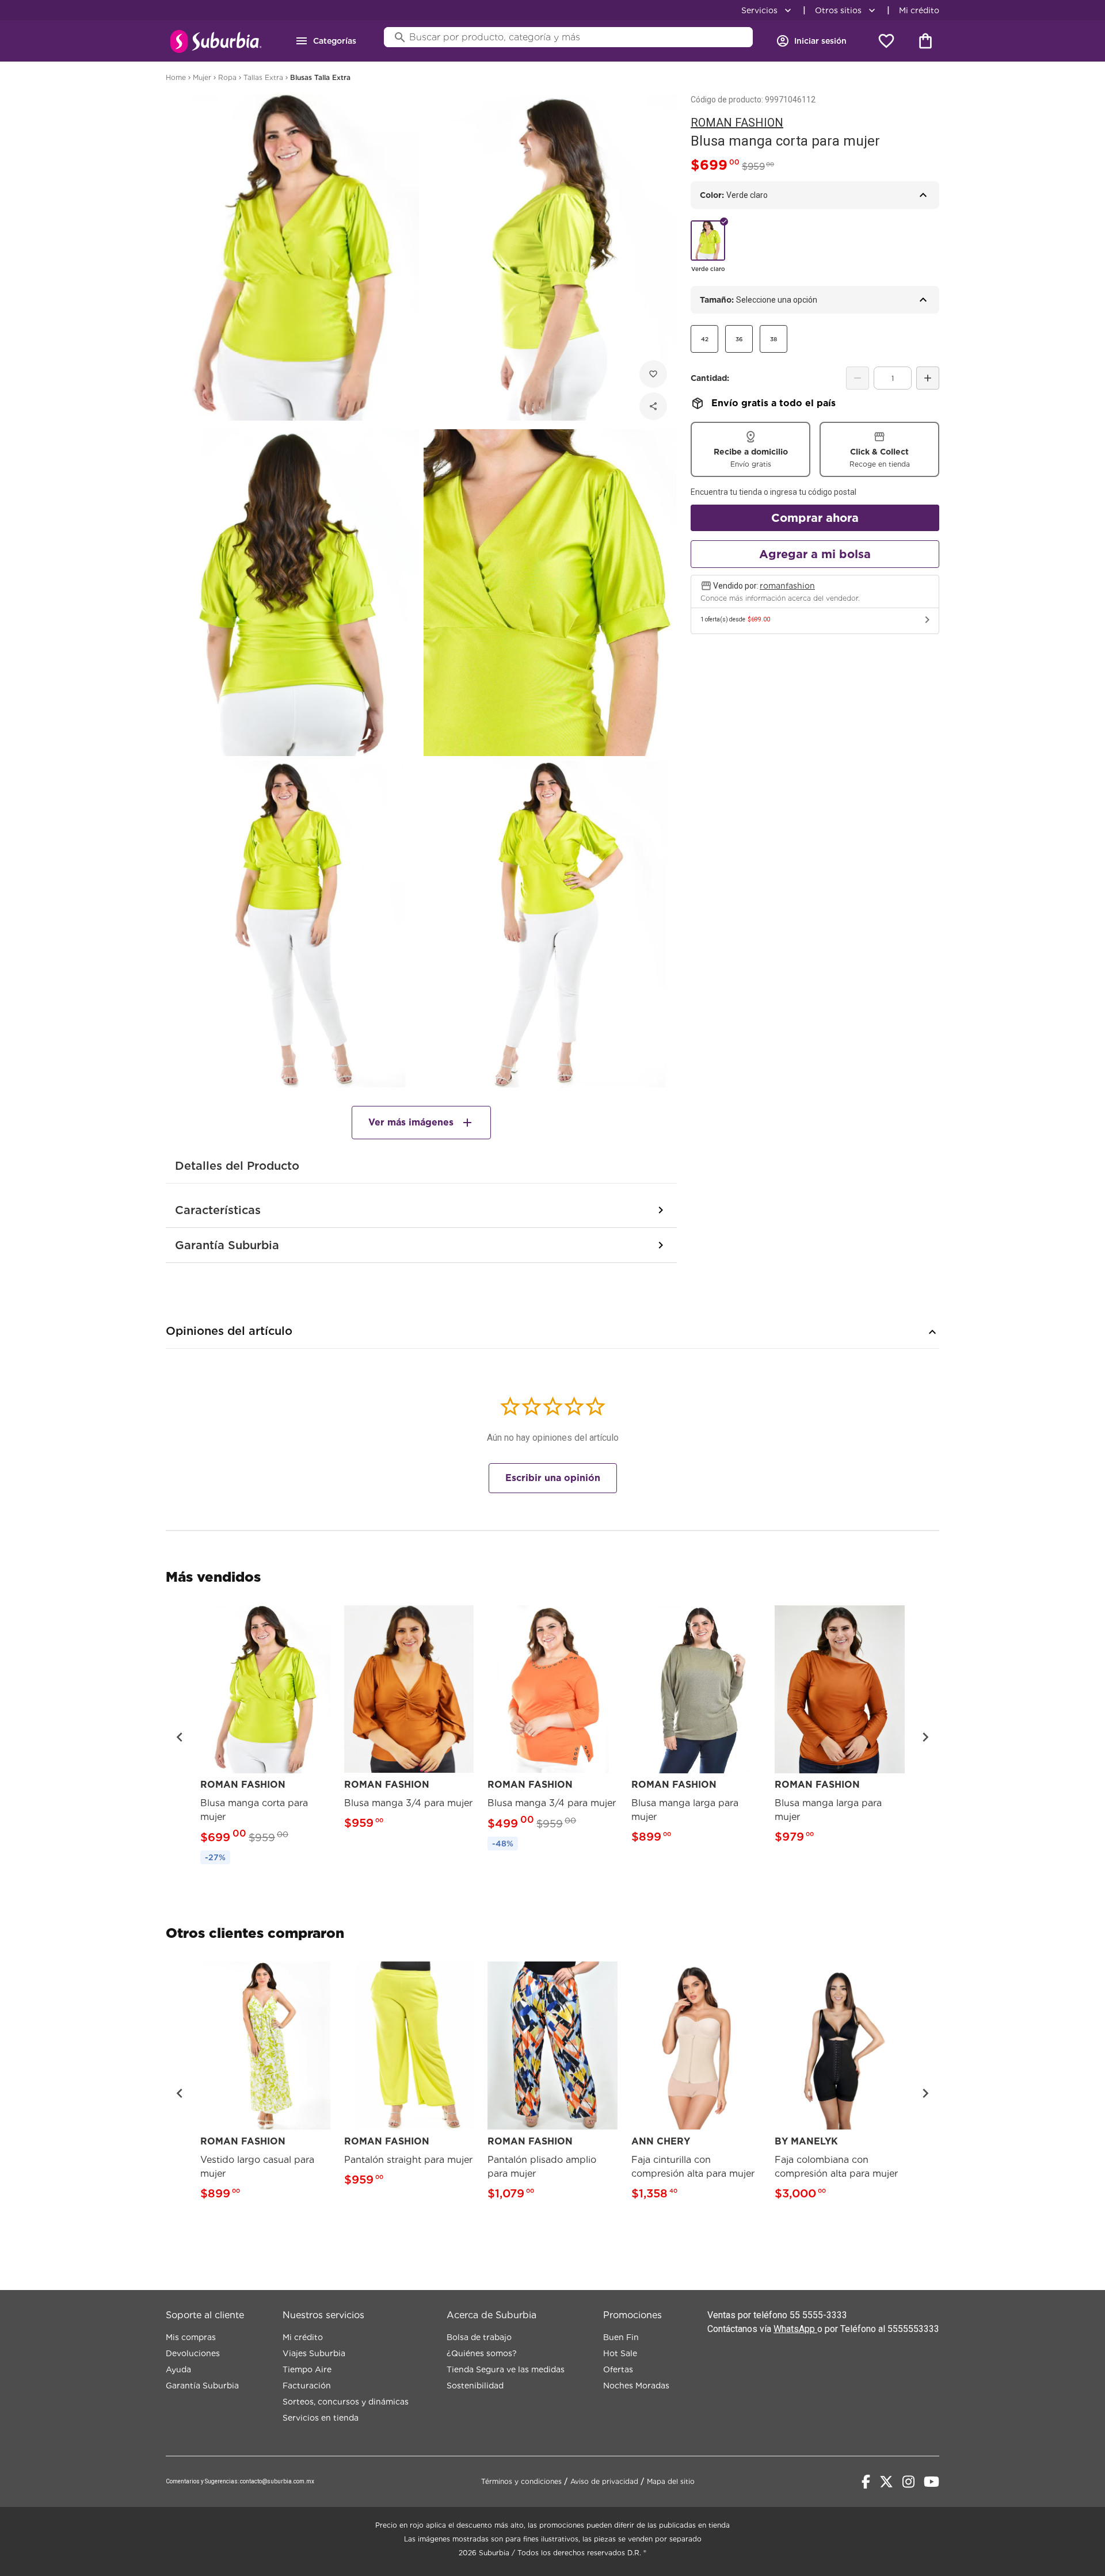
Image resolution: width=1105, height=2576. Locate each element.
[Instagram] (908, 2482)
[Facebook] (866, 2482)
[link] (265, 1737)
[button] (180, 1737)
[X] (886, 2482)
